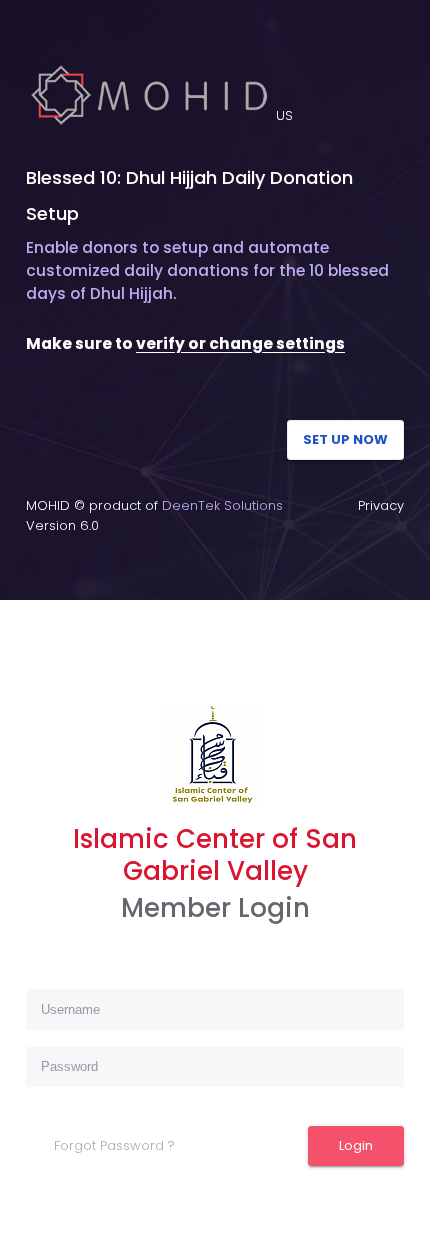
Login (356, 1145)
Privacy (381, 505)
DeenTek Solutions (222, 505)
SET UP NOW (345, 439)
